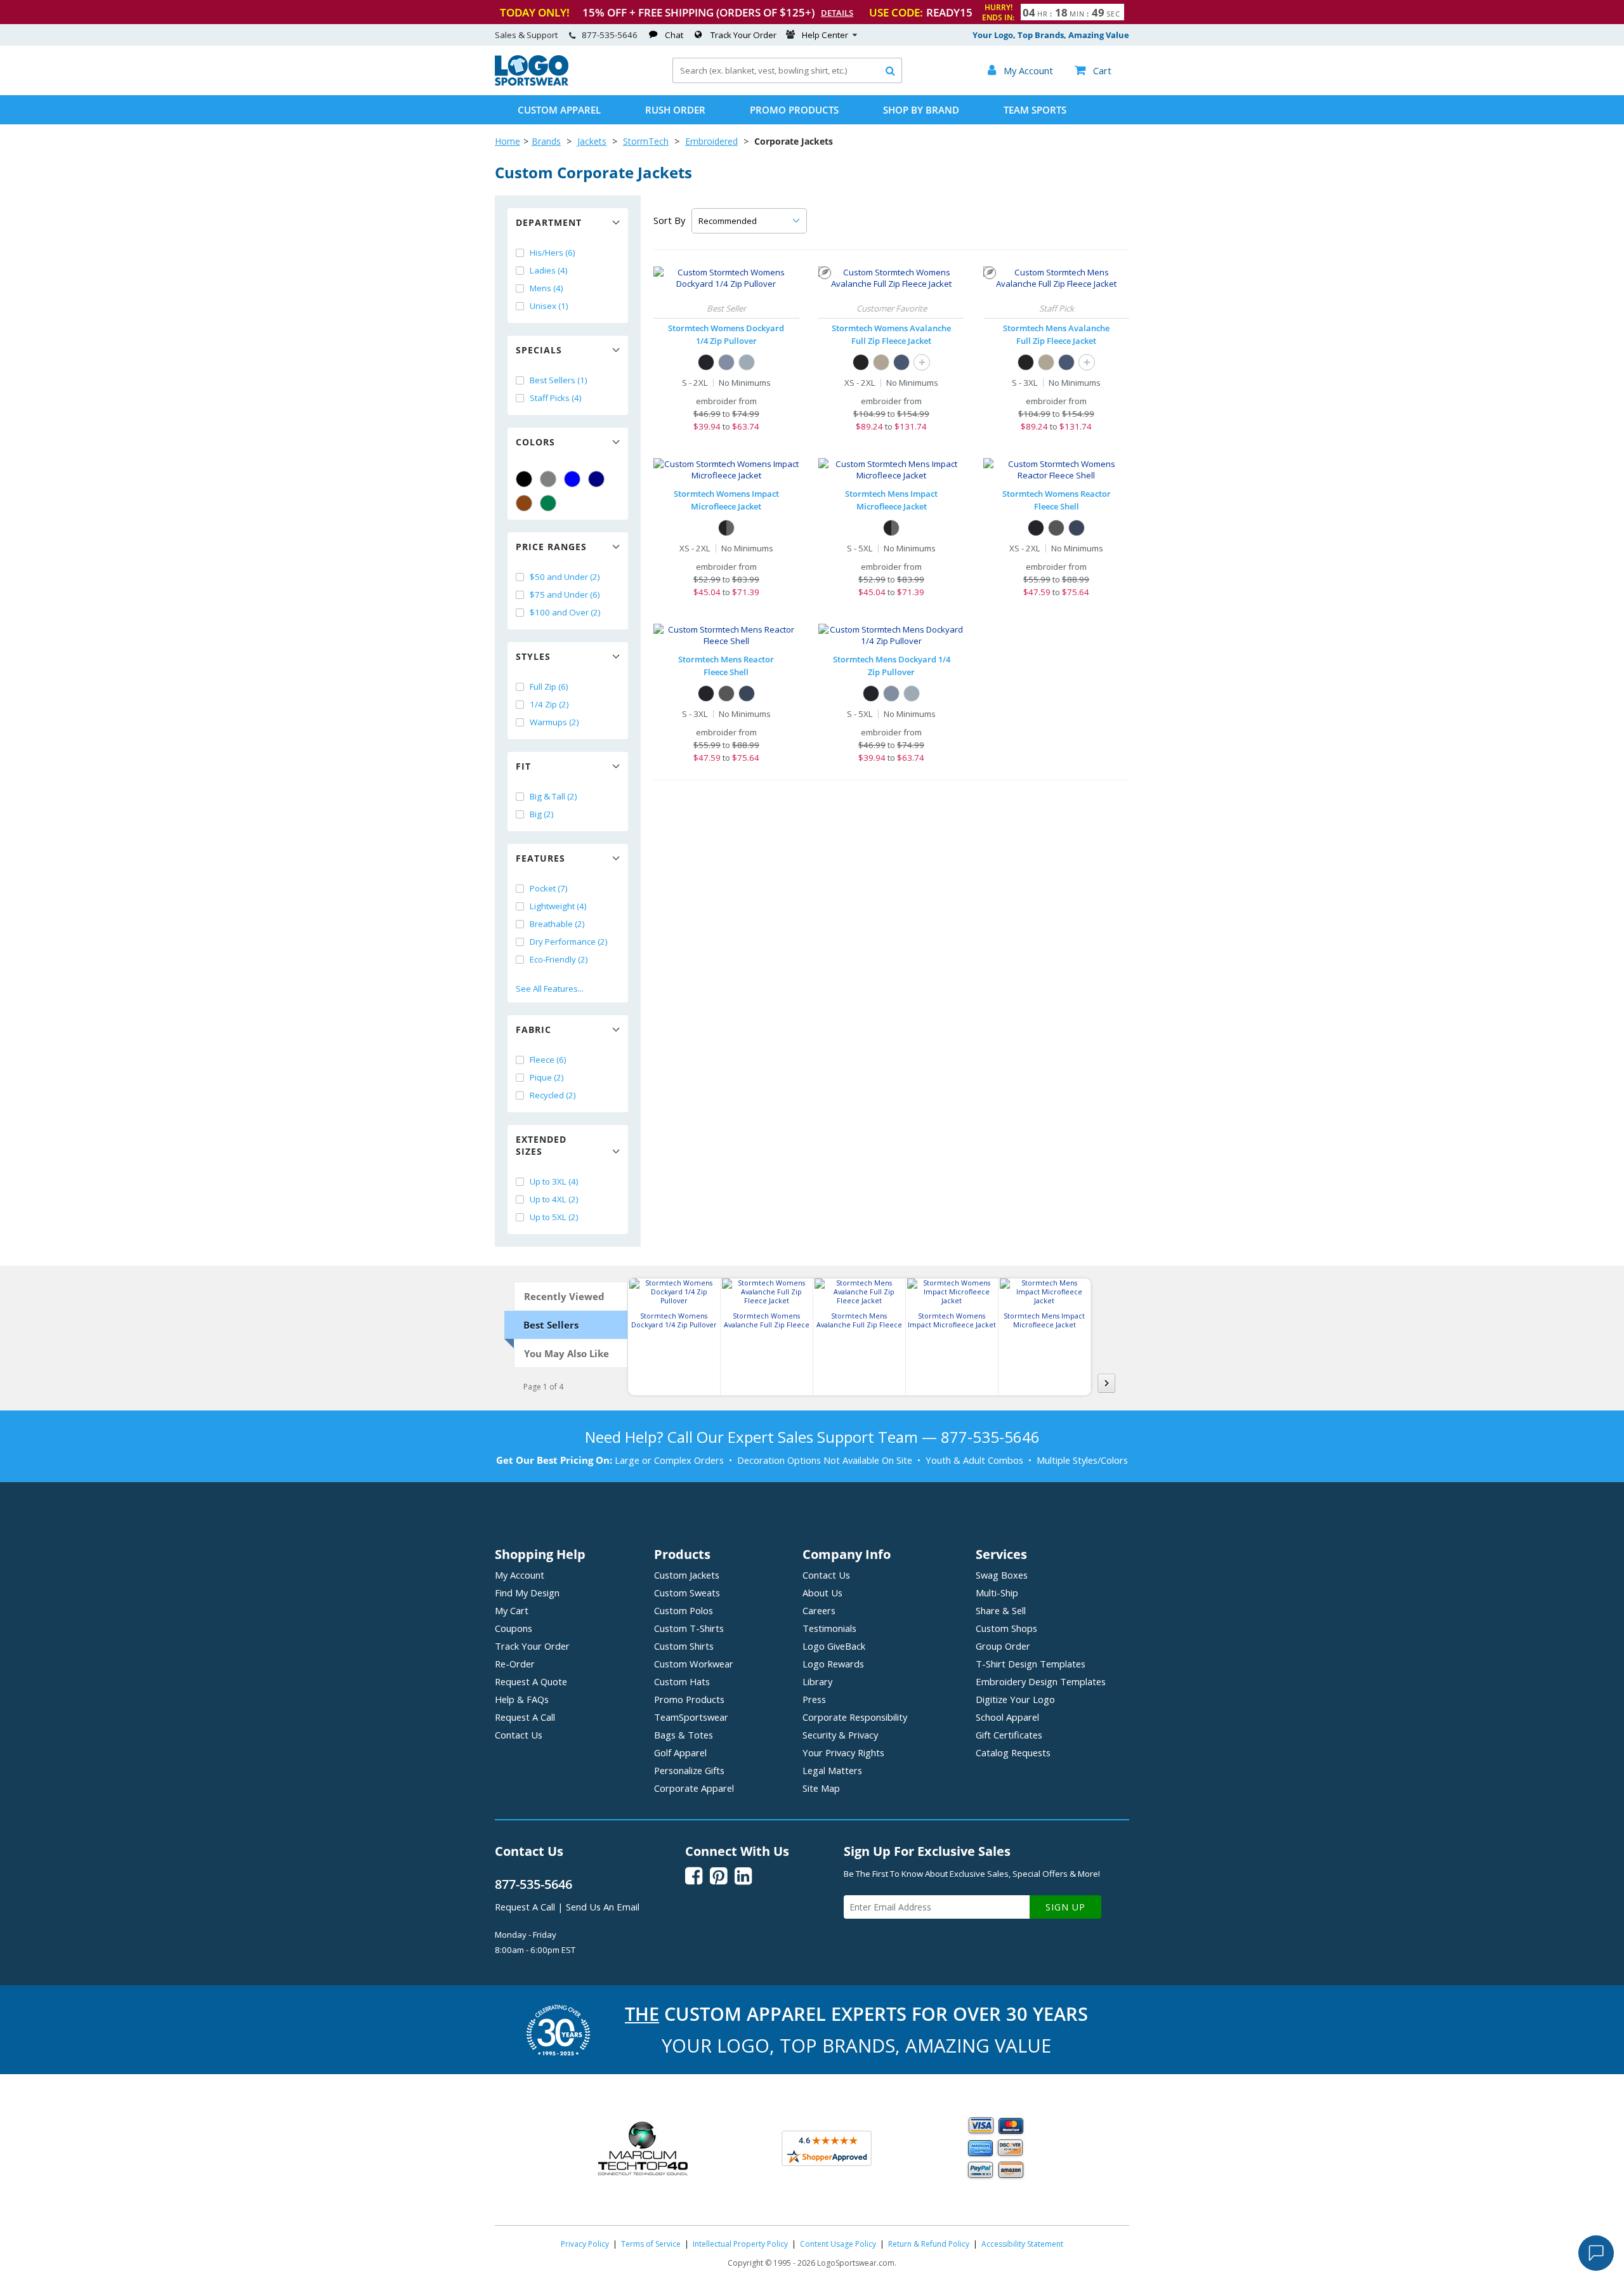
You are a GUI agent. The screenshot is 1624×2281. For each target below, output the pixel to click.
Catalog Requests (1013, 1752)
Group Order (1003, 1646)
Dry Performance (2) (569, 942)
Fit (523, 766)
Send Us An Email (603, 1907)
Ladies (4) (549, 270)
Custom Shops (1006, 1628)
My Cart (512, 1610)
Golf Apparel (680, 1752)
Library (817, 1681)
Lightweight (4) (558, 906)
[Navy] (596, 479)
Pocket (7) (549, 888)
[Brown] (524, 503)
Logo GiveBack (834, 1646)
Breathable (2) (557, 924)
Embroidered (711, 141)
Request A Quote (531, 1681)
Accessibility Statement (1022, 2244)
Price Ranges (551, 547)
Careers (819, 1610)
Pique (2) (547, 1077)
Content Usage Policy (838, 2244)
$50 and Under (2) (565, 577)
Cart (1093, 70)
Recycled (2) (553, 1095)
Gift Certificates (1009, 1735)
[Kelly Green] (548, 503)
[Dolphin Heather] (747, 362)
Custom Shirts (684, 1646)
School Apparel (1007, 1717)
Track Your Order (743, 35)
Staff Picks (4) (556, 398)
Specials (539, 350)
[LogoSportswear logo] (532, 82)
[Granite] (1056, 528)
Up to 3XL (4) (554, 1181)
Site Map (821, 1788)
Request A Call (525, 1717)
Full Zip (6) (549, 687)
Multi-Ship (997, 1593)
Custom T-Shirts (689, 1628)
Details (837, 13)
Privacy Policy (585, 2244)
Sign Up (1065, 1907)
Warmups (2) (554, 722)
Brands (546, 141)
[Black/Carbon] (726, 528)
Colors (535, 442)
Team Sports (1035, 110)
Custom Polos (684, 1610)
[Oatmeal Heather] (881, 362)
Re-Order (515, 1664)
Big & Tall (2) (553, 796)
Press (814, 1699)
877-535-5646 (610, 35)
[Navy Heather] (726, 362)
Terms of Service (651, 2244)
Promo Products (794, 110)
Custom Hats (682, 1681)
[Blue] (572, 479)
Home (507, 141)
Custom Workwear (694, 1664)
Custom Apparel (559, 110)
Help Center (825, 35)
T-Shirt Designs (1031, 1664)
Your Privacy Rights (843, 1752)
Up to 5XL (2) (554, 1217)
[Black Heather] (861, 362)
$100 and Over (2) (565, 612)
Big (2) (542, 814)
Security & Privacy (840, 1735)
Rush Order (675, 110)
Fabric (534, 1029)
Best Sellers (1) (559, 380)
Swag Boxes (1002, 1575)
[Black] (524, 479)
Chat (674, 35)
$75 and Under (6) (565, 595)
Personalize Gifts (689, 1770)
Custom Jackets (687, 1575)
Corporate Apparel (694, 1788)
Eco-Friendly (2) (559, 959)
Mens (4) (547, 288)
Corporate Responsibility (855, 1717)
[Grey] (548, 479)
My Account (520, 1575)
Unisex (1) (549, 306)
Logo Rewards (833, 1664)
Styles (533, 656)
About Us (822, 1593)
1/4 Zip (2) (549, 704)
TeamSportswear (691, 1717)
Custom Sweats (687, 1593)
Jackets (592, 141)
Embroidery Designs (1041, 1681)
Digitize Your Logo (1015, 1699)
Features (540, 858)
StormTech (646, 141)
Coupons (514, 1628)
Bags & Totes (684, 1735)
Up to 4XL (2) (554, 1199)
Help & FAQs (522, 1699)
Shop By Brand (921, 110)
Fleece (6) (548, 1060)
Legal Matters (832, 1770)
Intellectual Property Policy (740, 2244)
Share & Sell (1001, 1610)
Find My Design (527, 1593)
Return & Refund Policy (929, 2244)
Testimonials (829, 1628)
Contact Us (519, 1735)
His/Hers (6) (553, 253)
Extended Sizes (541, 1145)
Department (549, 222)
